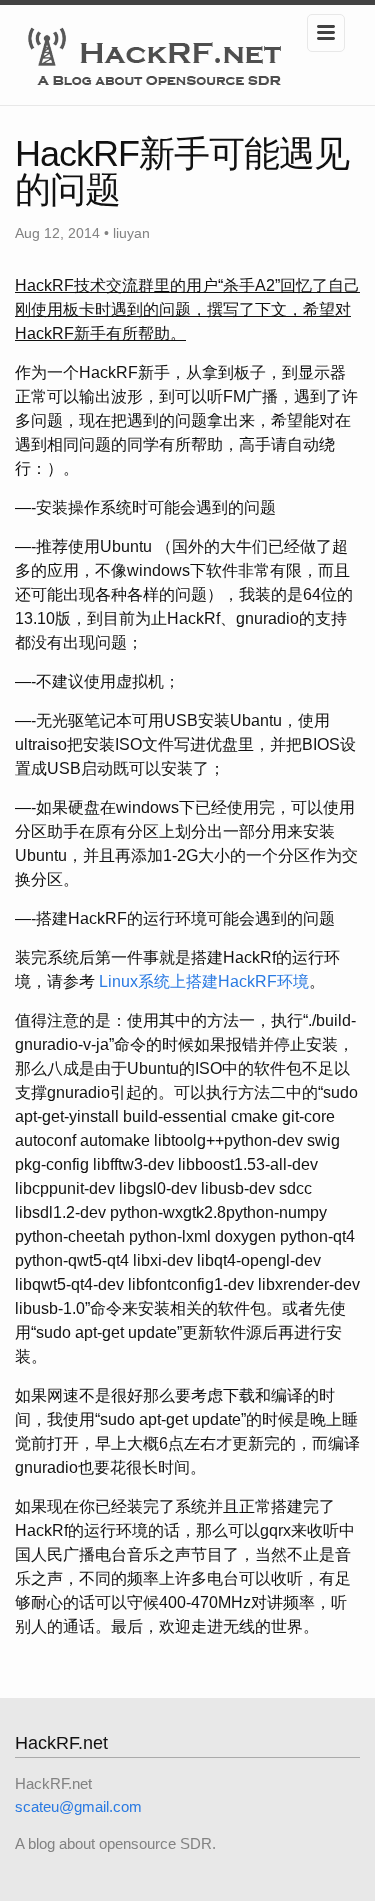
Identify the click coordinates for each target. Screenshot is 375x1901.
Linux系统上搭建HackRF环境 (204, 981)
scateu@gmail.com (78, 1806)
